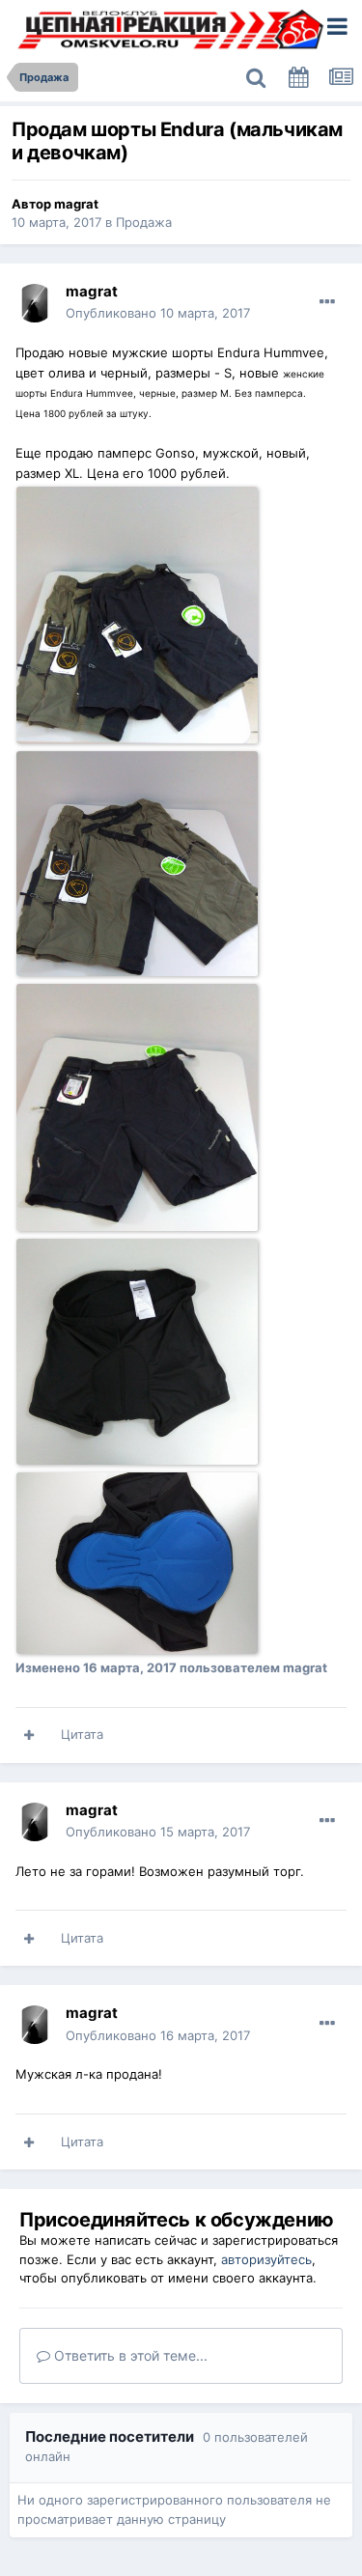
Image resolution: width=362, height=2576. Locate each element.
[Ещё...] (327, 302)
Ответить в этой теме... (129, 2355)
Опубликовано (158, 313)
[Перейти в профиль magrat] (35, 303)
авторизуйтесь (266, 2259)
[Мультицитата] (29, 1735)
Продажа (144, 222)
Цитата (82, 1734)
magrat (76, 204)
